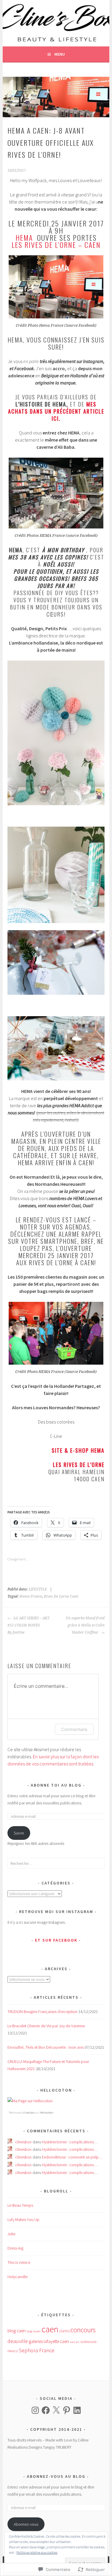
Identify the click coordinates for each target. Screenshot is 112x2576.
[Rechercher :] (56, 1863)
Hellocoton (47, 2113)
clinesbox (28, 2113)
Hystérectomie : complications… (70, 2142)
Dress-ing (15, 2248)
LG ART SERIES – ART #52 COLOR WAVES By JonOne (28, 1625)
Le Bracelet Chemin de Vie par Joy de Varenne (46, 2026)
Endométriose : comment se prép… (72, 2157)
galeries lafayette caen (49, 2341)
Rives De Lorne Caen (61, 1596)
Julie (11, 2234)
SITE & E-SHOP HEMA (78, 1450)
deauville (18, 2341)
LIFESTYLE (38, 1589)
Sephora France (37, 2350)
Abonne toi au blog (56, 1785)
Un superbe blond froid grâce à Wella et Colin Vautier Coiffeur (85, 1625)
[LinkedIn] (77, 2410)
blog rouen (34, 2331)
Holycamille (17, 2277)
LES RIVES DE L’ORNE (79, 1465)
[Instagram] (35, 2410)
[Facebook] (46, 2410)
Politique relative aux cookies (37, 2552)
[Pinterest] (67, 2410)
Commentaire (74, 1729)
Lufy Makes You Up (23, 2220)
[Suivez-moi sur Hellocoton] (30, 2101)
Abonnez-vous (26, 2524)
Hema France (31, 1596)
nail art (75, 2342)
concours (83, 2330)
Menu (60, 54)
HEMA (25, 237)
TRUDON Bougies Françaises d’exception (42, 2012)
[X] (56, 2410)
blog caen (17, 2331)
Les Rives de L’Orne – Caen (56, 245)
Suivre (19, 1833)
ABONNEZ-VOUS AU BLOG (56, 2476)
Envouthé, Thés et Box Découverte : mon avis (46, 2047)
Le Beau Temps (20, 2205)
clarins (65, 2331)
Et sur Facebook (56, 1940)
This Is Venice (19, 2262)
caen (50, 2329)
